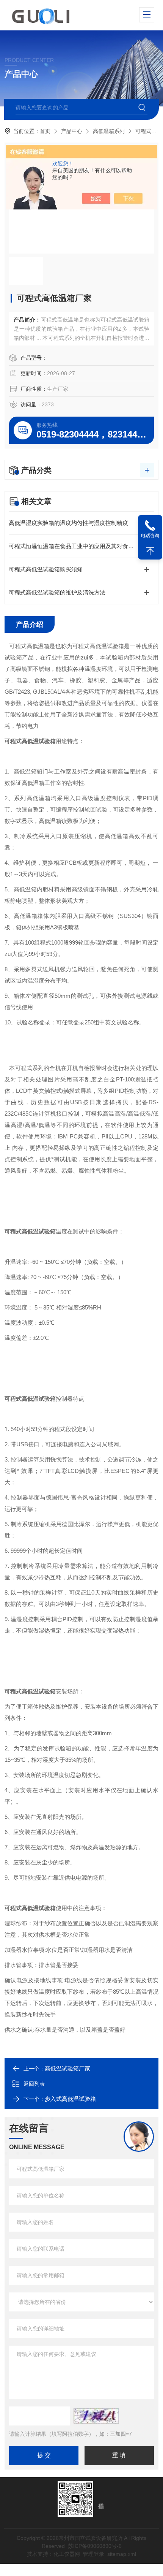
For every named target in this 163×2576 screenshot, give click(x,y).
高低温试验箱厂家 (67, 2068)
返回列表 (34, 2084)
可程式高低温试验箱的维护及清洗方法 (57, 592)
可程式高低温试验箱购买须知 (46, 569)
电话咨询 (150, 536)
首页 (45, 131)
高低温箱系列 (109, 131)
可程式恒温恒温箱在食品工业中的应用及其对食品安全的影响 (81, 546)
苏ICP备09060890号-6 (95, 2546)
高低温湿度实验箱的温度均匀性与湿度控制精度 (68, 523)
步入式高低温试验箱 (70, 2099)
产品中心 (72, 131)
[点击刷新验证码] (96, 2416)
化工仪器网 (67, 2554)
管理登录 (94, 2554)
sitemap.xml (122, 2554)
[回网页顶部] (150, 551)
